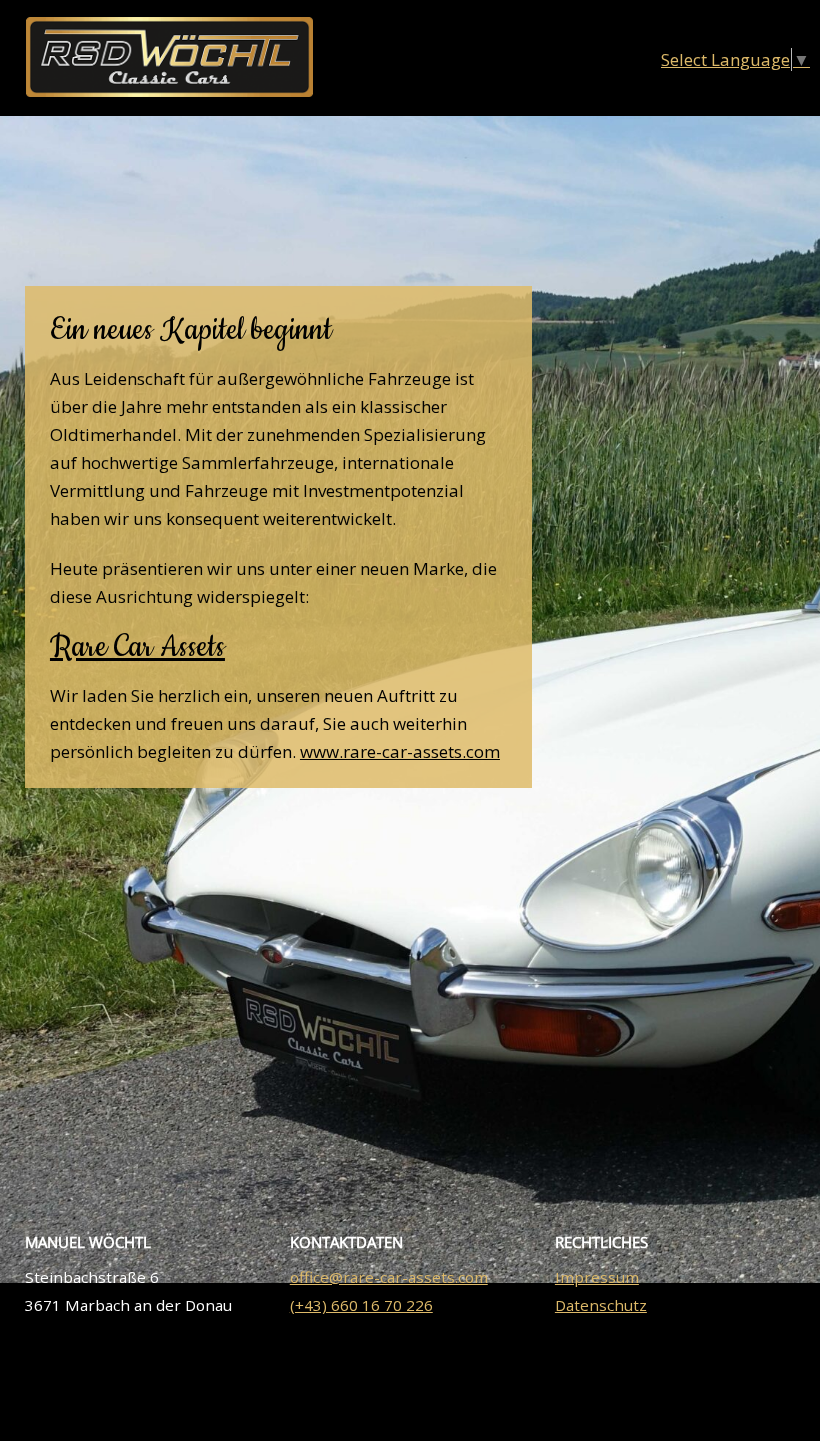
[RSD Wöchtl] (169, 89)
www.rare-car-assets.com (400, 751)
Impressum (597, 1277)
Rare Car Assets (137, 647)
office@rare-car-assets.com (389, 1277)
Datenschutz (601, 1305)
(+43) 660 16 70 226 (361, 1305)
